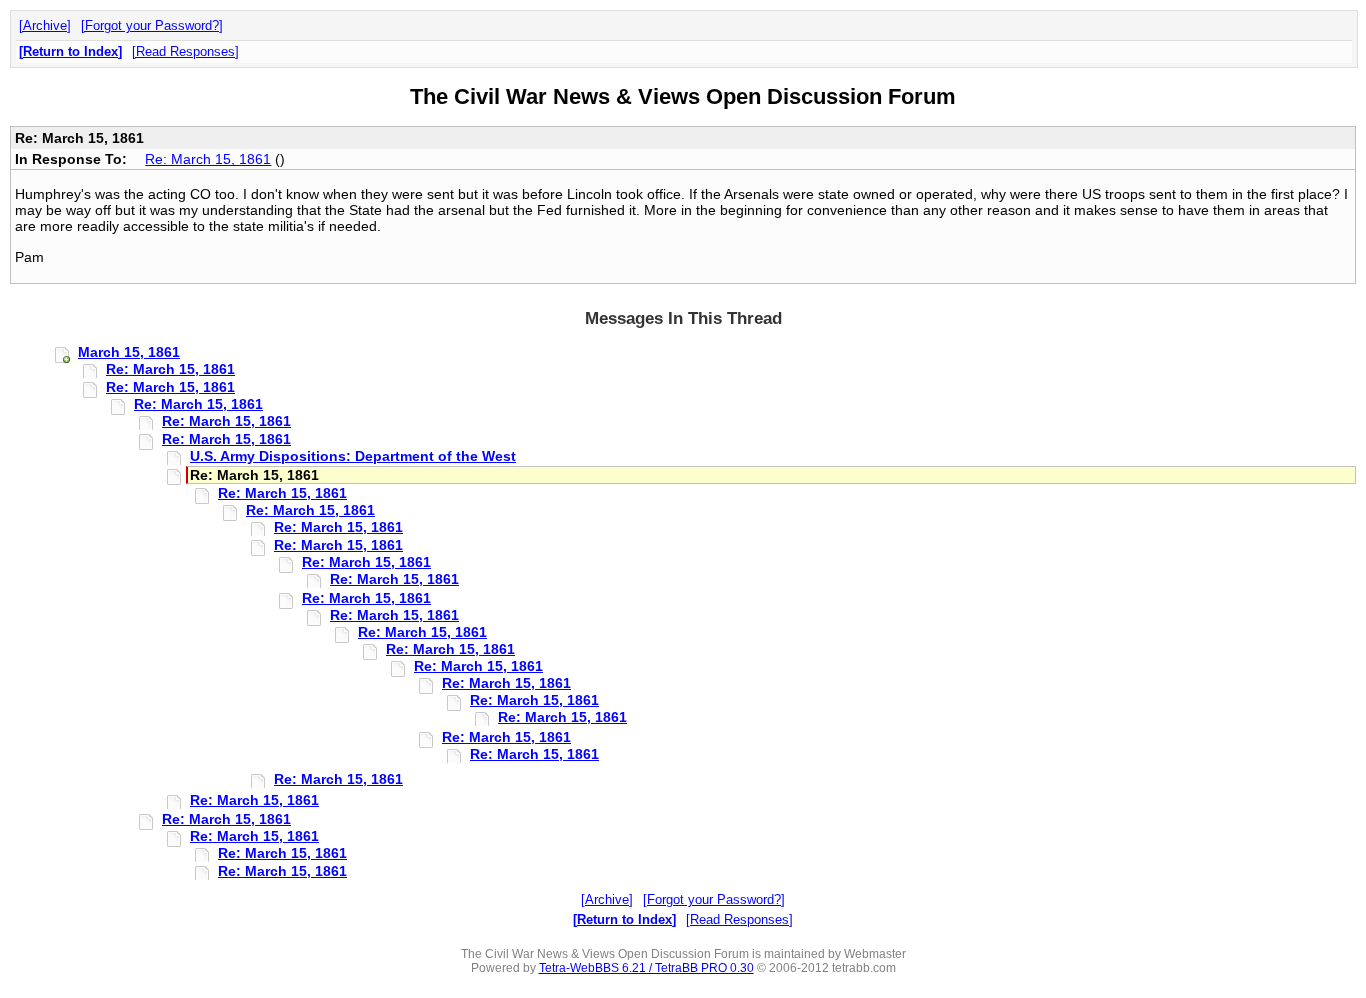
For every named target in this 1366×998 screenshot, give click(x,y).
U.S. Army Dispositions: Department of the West (353, 456)
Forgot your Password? (152, 25)
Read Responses (185, 51)
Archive (45, 25)
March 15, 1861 (129, 352)
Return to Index (70, 51)
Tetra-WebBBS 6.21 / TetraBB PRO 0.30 (646, 968)
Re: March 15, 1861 (208, 159)
